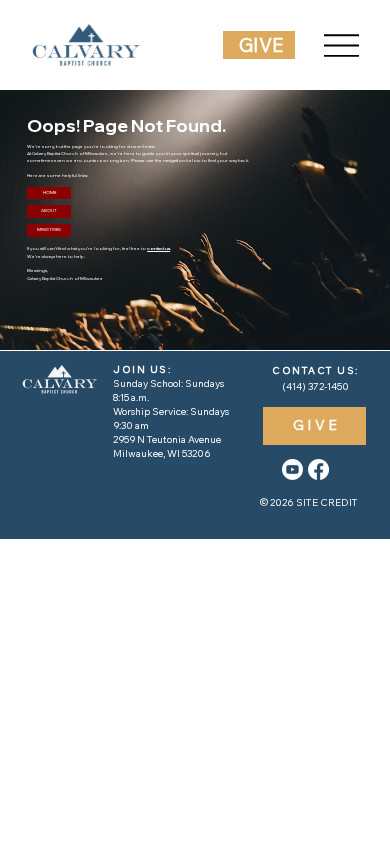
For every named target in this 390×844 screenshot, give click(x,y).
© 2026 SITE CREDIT (309, 502)
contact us (158, 248)
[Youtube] (292, 469)
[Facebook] (318, 469)
